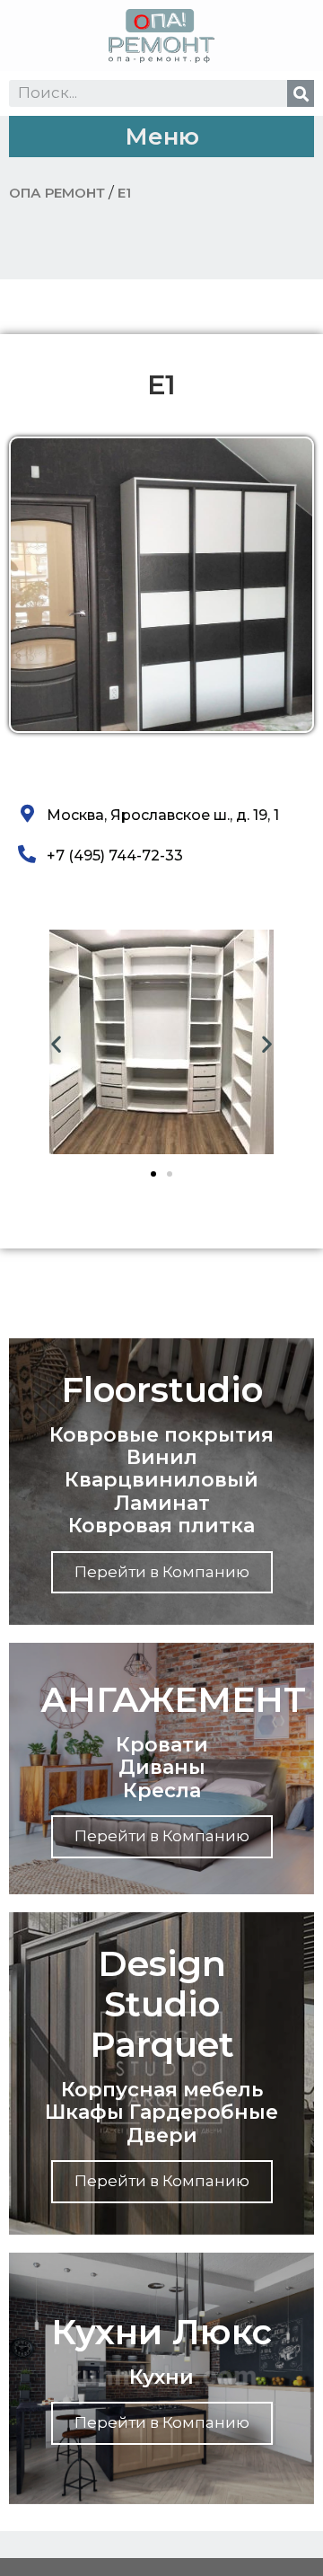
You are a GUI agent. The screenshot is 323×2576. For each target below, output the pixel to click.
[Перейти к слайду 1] (153, 1174)
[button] (161, 137)
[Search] (301, 93)
